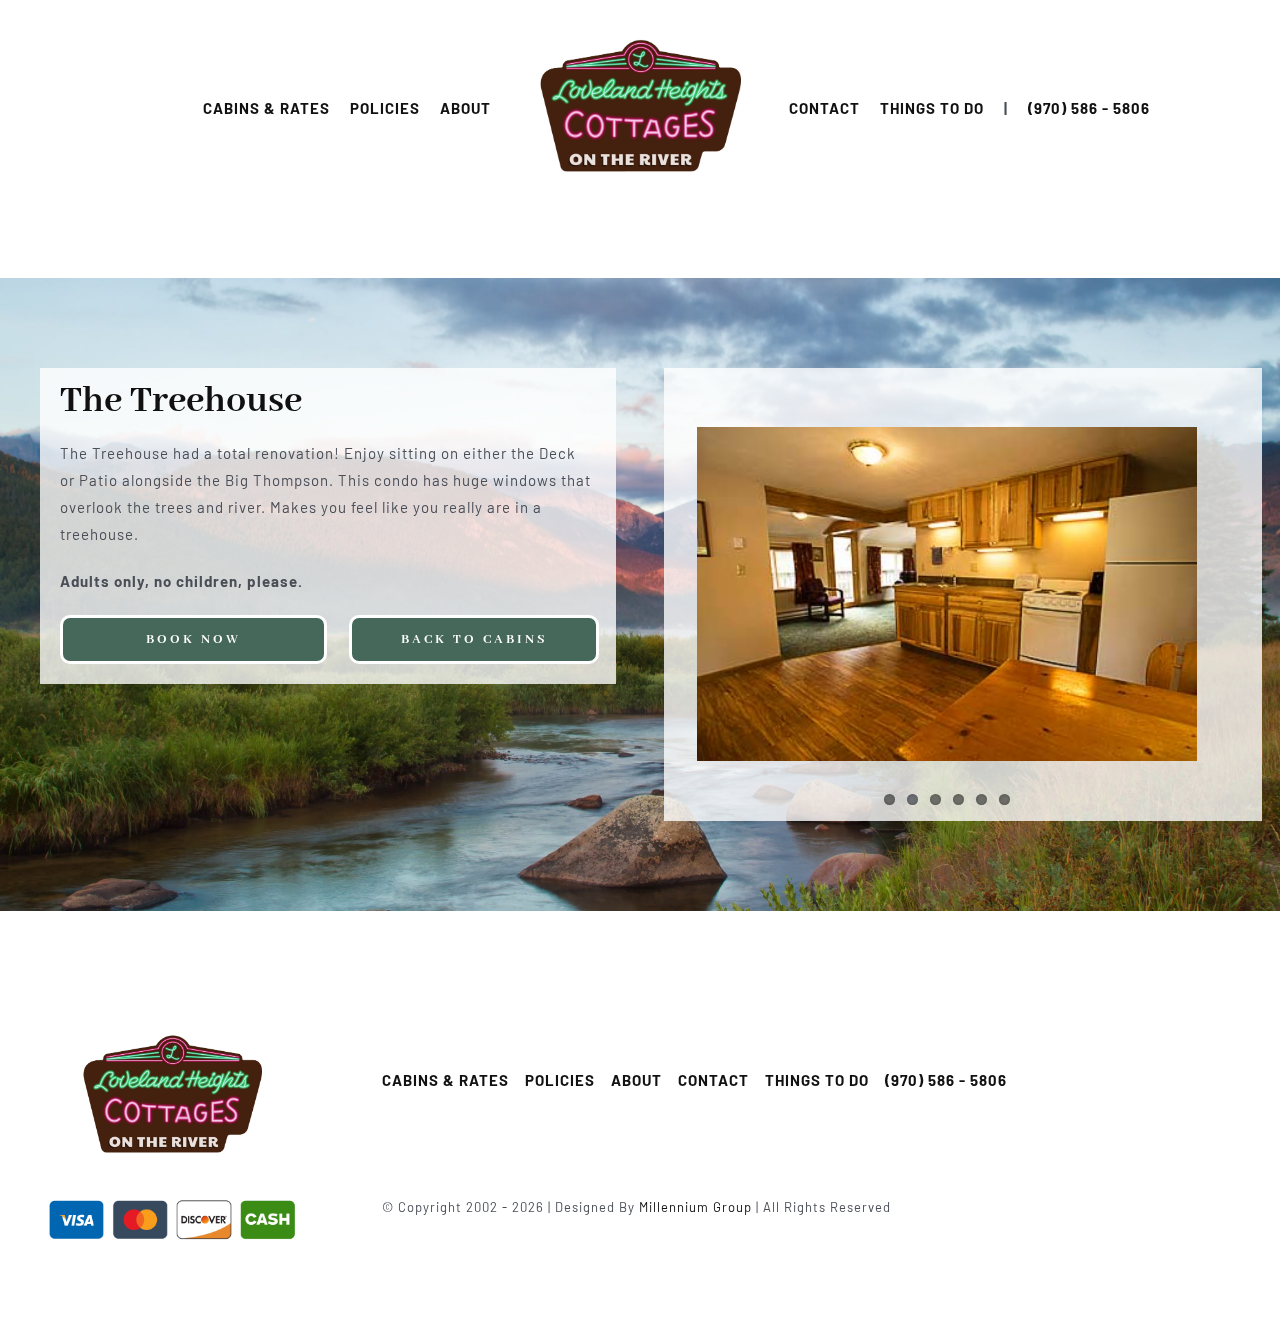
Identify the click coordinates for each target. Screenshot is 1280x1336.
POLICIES (385, 108)
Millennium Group (695, 1207)
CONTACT (824, 108)
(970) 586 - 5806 (1089, 108)
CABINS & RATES (266, 108)
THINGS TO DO (932, 108)
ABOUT (465, 108)
